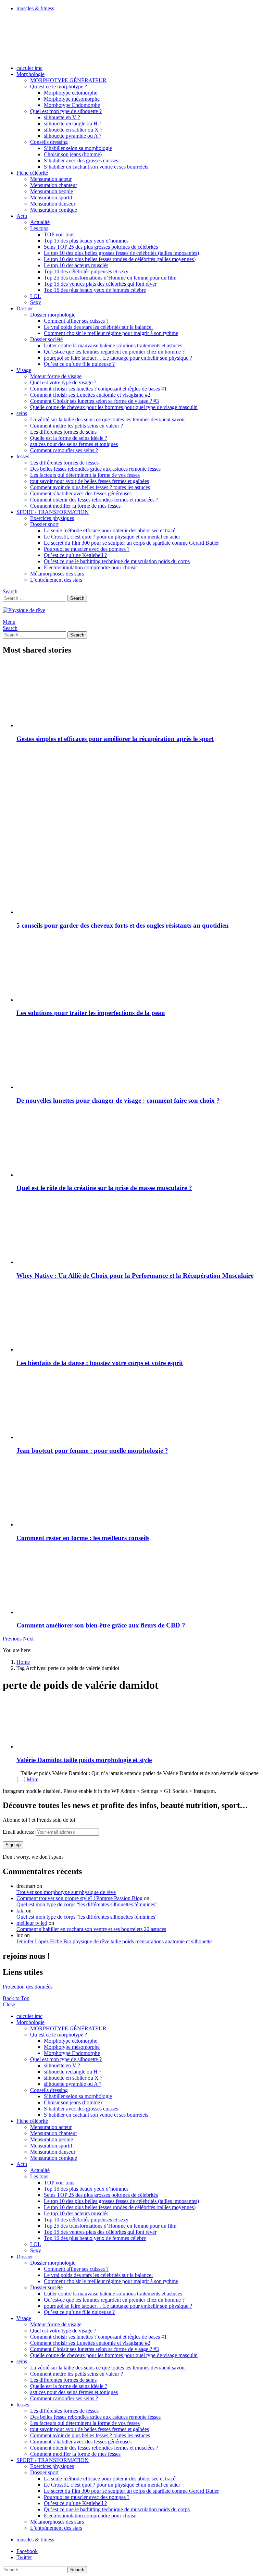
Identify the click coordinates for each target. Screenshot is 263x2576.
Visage (24, 370)
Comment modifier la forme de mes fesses (75, 506)
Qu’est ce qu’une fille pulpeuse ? (79, 364)
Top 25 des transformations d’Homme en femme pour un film (110, 278)
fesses (23, 456)
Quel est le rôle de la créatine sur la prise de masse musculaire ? (104, 1188)
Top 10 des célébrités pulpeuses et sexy (86, 271)
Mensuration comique (54, 210)
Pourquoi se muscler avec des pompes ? (87, 549)
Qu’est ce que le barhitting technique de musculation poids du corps (117, 561)
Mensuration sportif (51, 197)
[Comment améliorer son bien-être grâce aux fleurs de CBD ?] (138, 1582)
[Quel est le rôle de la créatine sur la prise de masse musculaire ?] (138, 1144)
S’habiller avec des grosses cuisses (81, 160)
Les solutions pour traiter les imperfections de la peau (91, 1013)
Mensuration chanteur (54, 185)
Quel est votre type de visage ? (63, 382)
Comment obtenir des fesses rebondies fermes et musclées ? (94, 500)
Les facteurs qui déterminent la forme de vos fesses (85, 475)
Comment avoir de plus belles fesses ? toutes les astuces (90, 487)
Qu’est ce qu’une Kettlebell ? (75, 555)
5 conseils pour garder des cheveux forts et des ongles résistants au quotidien (123, 925)
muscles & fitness (35, 8)
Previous (12, 1639)
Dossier (25, 308)
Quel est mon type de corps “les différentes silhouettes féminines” (87, 1904)
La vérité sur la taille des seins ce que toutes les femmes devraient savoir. (108, 419)
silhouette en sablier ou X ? (73, 130)
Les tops (39, 228)
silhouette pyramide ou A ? (73, 136)
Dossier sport (44, 524)
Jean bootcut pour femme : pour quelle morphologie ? (92, 1451)
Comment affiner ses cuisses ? (76, 321)
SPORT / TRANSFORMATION (53, 512)
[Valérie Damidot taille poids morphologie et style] (138, 1724)
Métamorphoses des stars (57, 574)
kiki (21, 1911)
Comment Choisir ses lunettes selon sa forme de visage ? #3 (95, 401)
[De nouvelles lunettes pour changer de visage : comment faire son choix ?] (138, 1057)
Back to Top (16, 1998)
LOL (36, 296)
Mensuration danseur (53, 204)
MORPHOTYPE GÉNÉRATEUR (68, 80)
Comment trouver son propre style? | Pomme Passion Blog (79, 1898)
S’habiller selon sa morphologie (78, 148)
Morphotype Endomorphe (72, 105)
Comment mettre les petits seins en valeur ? (77, 426)
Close (9, 2004)
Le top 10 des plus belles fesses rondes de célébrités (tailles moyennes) (120, 259)
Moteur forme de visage (56, 376)
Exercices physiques (52, 518)
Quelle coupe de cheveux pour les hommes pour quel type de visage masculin (114, 407)
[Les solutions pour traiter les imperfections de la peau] (138, 969)
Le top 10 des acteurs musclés (76, 265)
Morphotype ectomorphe (71, 93)
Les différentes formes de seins (63, 432)
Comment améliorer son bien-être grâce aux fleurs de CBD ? (101, 1625)
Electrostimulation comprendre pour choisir (90, 567)
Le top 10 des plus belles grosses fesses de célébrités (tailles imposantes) (121, 253)
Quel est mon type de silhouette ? (66, 111)
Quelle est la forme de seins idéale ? (69, 438)
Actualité (40, 222)
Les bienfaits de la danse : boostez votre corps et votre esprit (100, 1363)
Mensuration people (52, 191)
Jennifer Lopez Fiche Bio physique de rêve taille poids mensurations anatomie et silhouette (114, 1941)
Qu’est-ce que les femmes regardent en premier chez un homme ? (114, 352)
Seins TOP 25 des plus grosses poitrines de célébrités (101, 247)
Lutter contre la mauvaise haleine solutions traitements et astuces (113, 345)
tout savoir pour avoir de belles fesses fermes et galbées (90, 481)
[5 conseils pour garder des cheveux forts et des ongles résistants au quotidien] (138, 882)
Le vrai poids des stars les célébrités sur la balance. (98, 327)
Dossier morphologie (53, 315)
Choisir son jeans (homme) (73, 154)
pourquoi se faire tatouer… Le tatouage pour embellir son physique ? (118, 358)
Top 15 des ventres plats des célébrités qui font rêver (100, 284)
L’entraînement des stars (56, 580)
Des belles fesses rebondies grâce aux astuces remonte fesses (95, 469)
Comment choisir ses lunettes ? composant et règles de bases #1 (98, 389)
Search (77, 598)
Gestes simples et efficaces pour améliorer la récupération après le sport (115, 739)
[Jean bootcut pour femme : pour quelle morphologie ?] (138, 1407)
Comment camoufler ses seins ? (64, 450)
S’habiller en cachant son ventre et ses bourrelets (96, 167)
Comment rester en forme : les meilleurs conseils (83, 1538)
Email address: (19, 1832)
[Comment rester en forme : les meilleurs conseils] (138, 1494)
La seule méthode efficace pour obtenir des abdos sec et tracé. (110, 530)
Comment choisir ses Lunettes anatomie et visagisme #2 (90, 395)
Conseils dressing (49, 142)
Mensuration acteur (51, 179)
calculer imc (29, 68)
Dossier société (46, 339)
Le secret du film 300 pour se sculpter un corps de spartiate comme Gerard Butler (131, 543)
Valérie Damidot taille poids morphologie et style (84, 1760)
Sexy (36, 302)
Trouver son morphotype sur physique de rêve (66, 1892)
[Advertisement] (138, 797)
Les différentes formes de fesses (64, 463)
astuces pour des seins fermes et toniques (74, 444)
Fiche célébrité (32, 173)
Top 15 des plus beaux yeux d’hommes (86, 241)
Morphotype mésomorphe (72, 99)
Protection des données (28, 1987)
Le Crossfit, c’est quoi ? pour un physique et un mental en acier (112, 537)
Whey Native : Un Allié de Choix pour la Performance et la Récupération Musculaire (135, 1275)
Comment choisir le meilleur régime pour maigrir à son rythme (111, 333)
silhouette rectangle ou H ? (73, 123)
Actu (22, 216)
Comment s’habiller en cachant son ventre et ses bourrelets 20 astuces (91, 1929)
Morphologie (30, 74)
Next (28, 1639)
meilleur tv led (32, 1923)
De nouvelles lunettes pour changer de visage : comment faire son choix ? (118, 1100)
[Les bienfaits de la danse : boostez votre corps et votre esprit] (138, 1319)
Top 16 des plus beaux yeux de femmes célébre (95, 290)
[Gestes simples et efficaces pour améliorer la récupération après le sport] (138, 695)
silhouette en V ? (62, 117)
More (33, 1779)
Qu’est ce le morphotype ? (59, 86)
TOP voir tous (59, 234)
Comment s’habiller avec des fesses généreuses (81, 493)
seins (22, 413)
